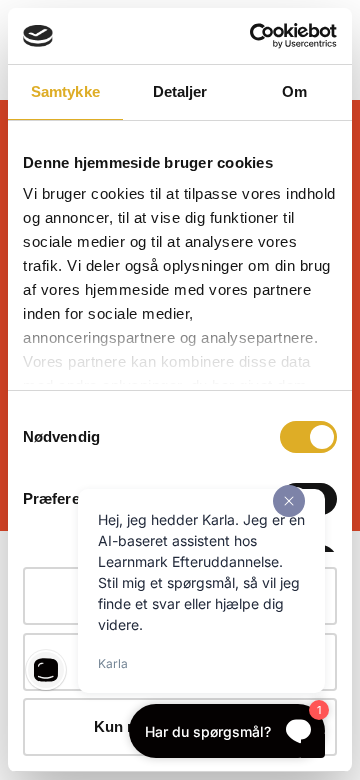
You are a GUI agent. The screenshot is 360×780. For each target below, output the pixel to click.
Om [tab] (294, 91)
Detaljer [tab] (180, 91)
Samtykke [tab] (65, 91)
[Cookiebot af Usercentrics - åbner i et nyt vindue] (254, 36)
